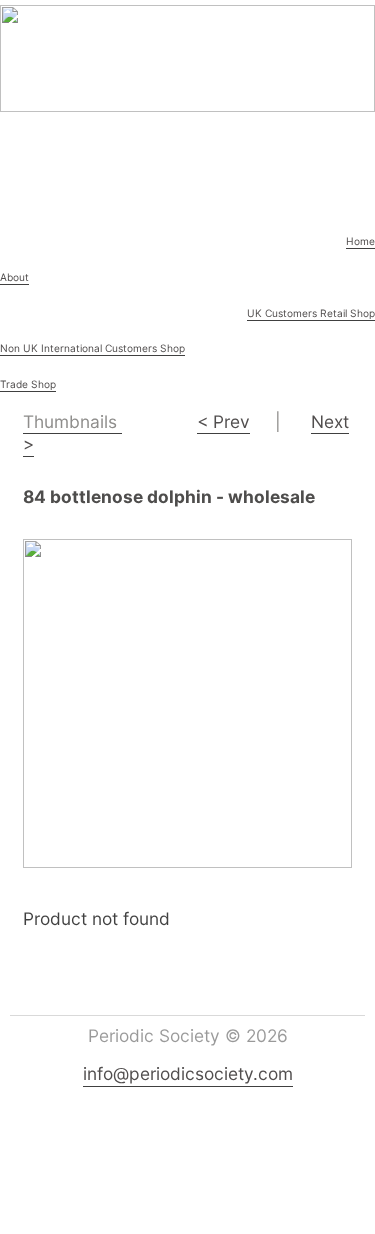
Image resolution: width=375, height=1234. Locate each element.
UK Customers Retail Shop (311, 313)
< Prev (223, 421)
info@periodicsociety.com (188, 1073)
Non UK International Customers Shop (92, 348)
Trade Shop (28, 384)
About (14, 277)
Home (360, 241)
